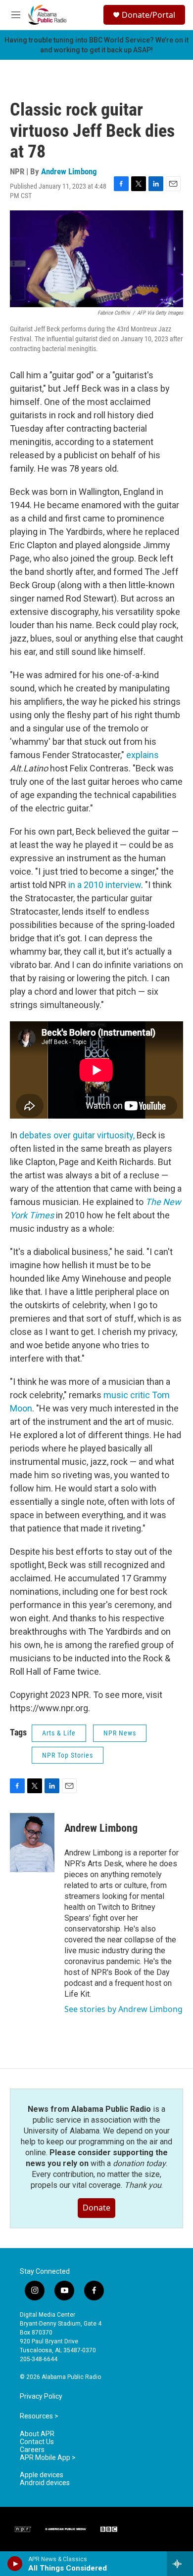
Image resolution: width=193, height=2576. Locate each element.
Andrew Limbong (69, 171)
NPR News (120, 1733)
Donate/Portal (148, 15)
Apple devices (42, 2475)
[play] (15, 2564)
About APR (37, 2434)
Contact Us (37, 2442)
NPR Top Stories (68, 1755)
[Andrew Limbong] (32, 1843)
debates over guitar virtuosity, (77, 1135)
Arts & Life (59, 1733)
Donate (96, 2208)
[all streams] (180, 2564)
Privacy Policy (41, 2396)
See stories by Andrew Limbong (123, 2009)
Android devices (45, 2483)
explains (143, 755)
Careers (32, 2450)
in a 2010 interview (105, 885)
